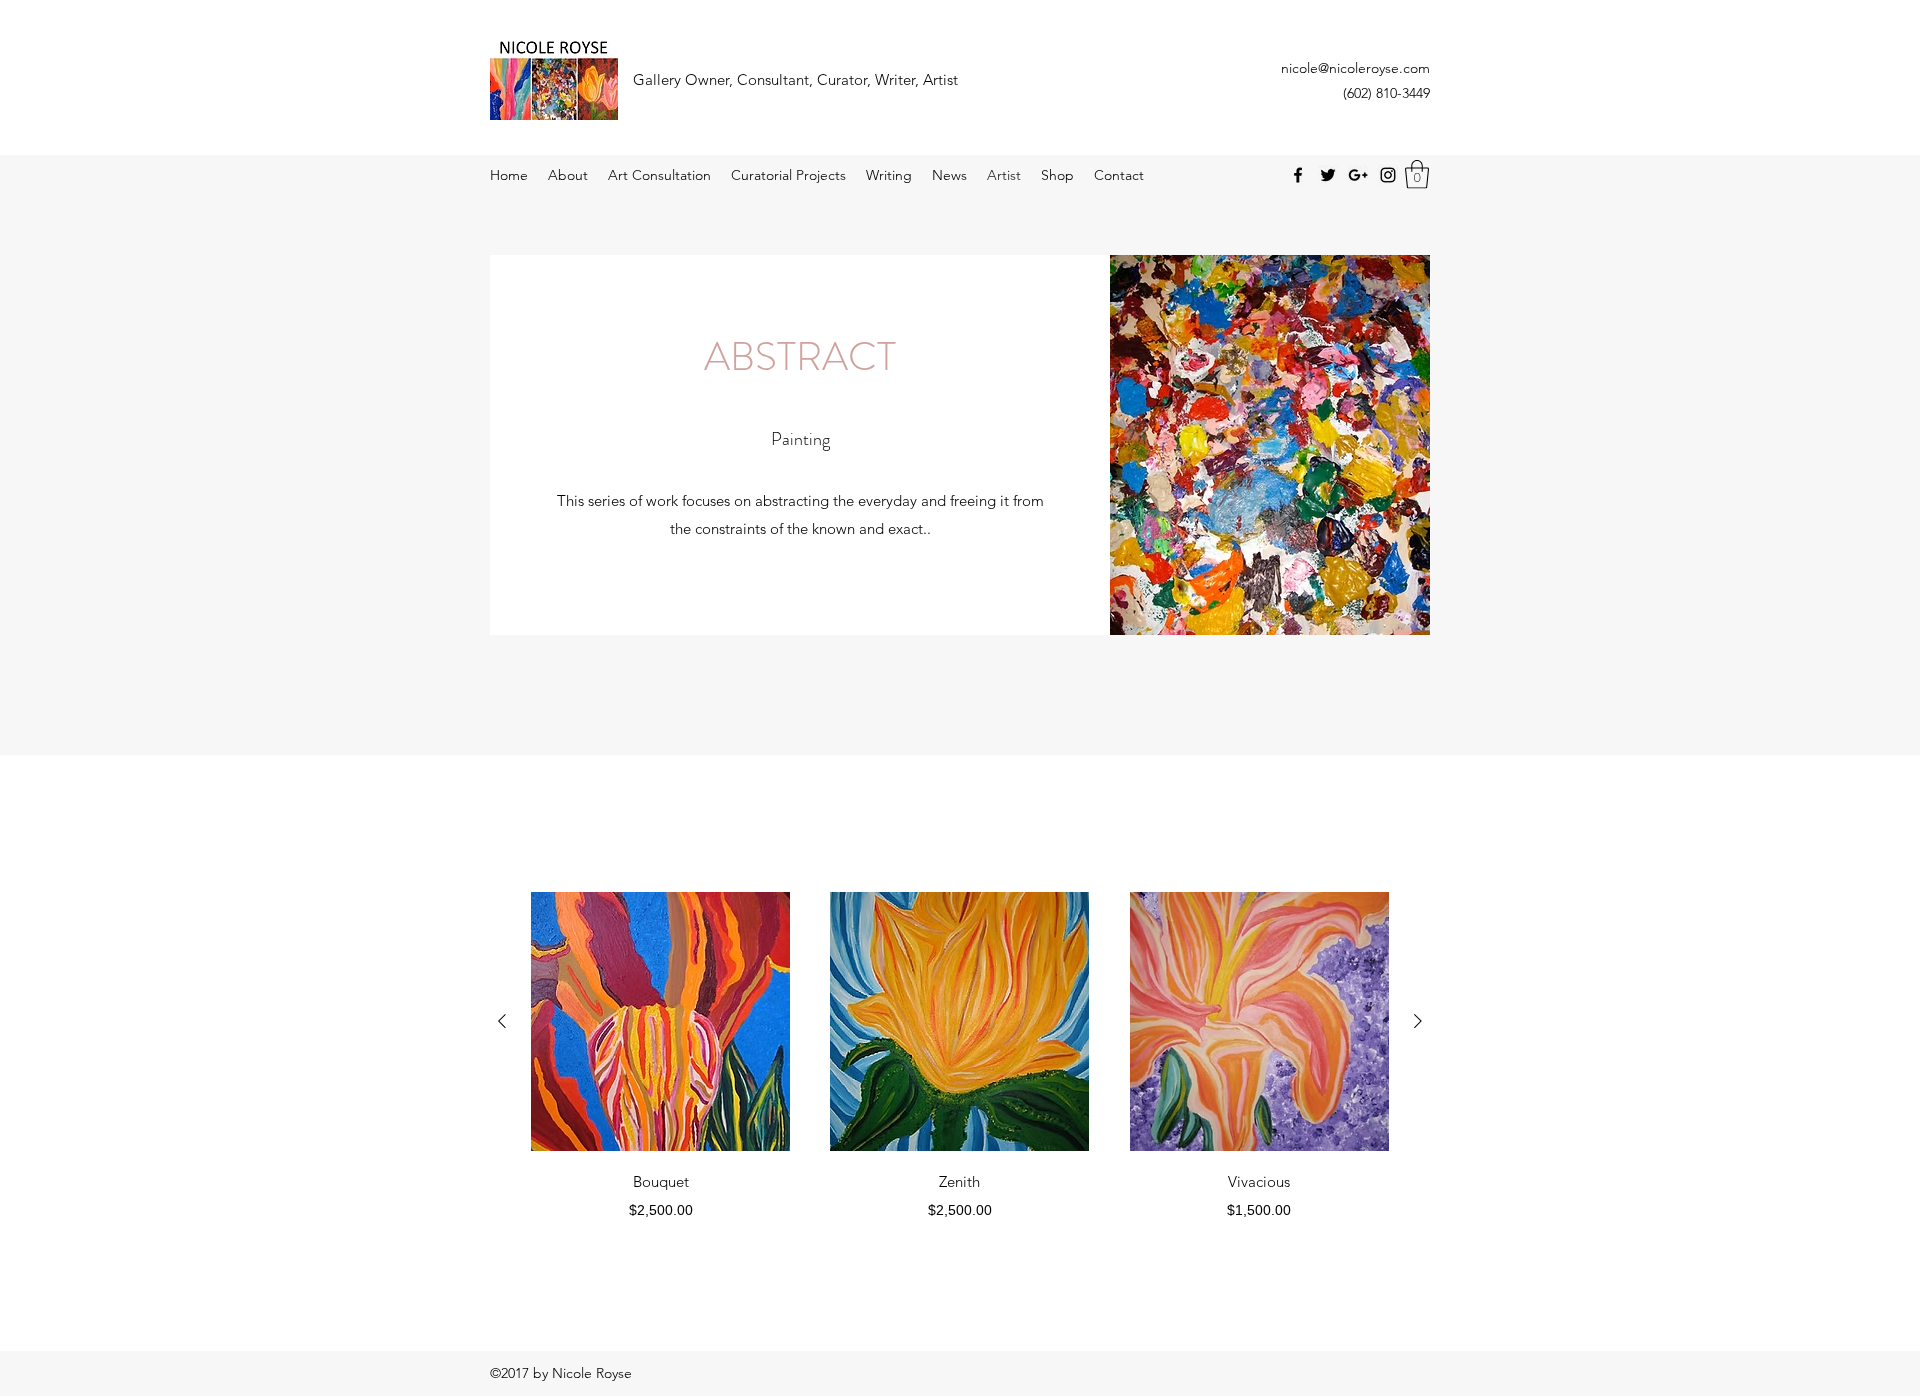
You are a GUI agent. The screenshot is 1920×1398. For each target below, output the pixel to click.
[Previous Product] (502, 1021)
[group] (960, 1056)
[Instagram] (1388, 175)
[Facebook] (1298, 175)
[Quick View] (660, 1021)
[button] (1417, 174)
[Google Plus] (1358, 175)
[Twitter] (1328, 175)
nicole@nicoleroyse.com (1355, 68)
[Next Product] (1418, 1021)
